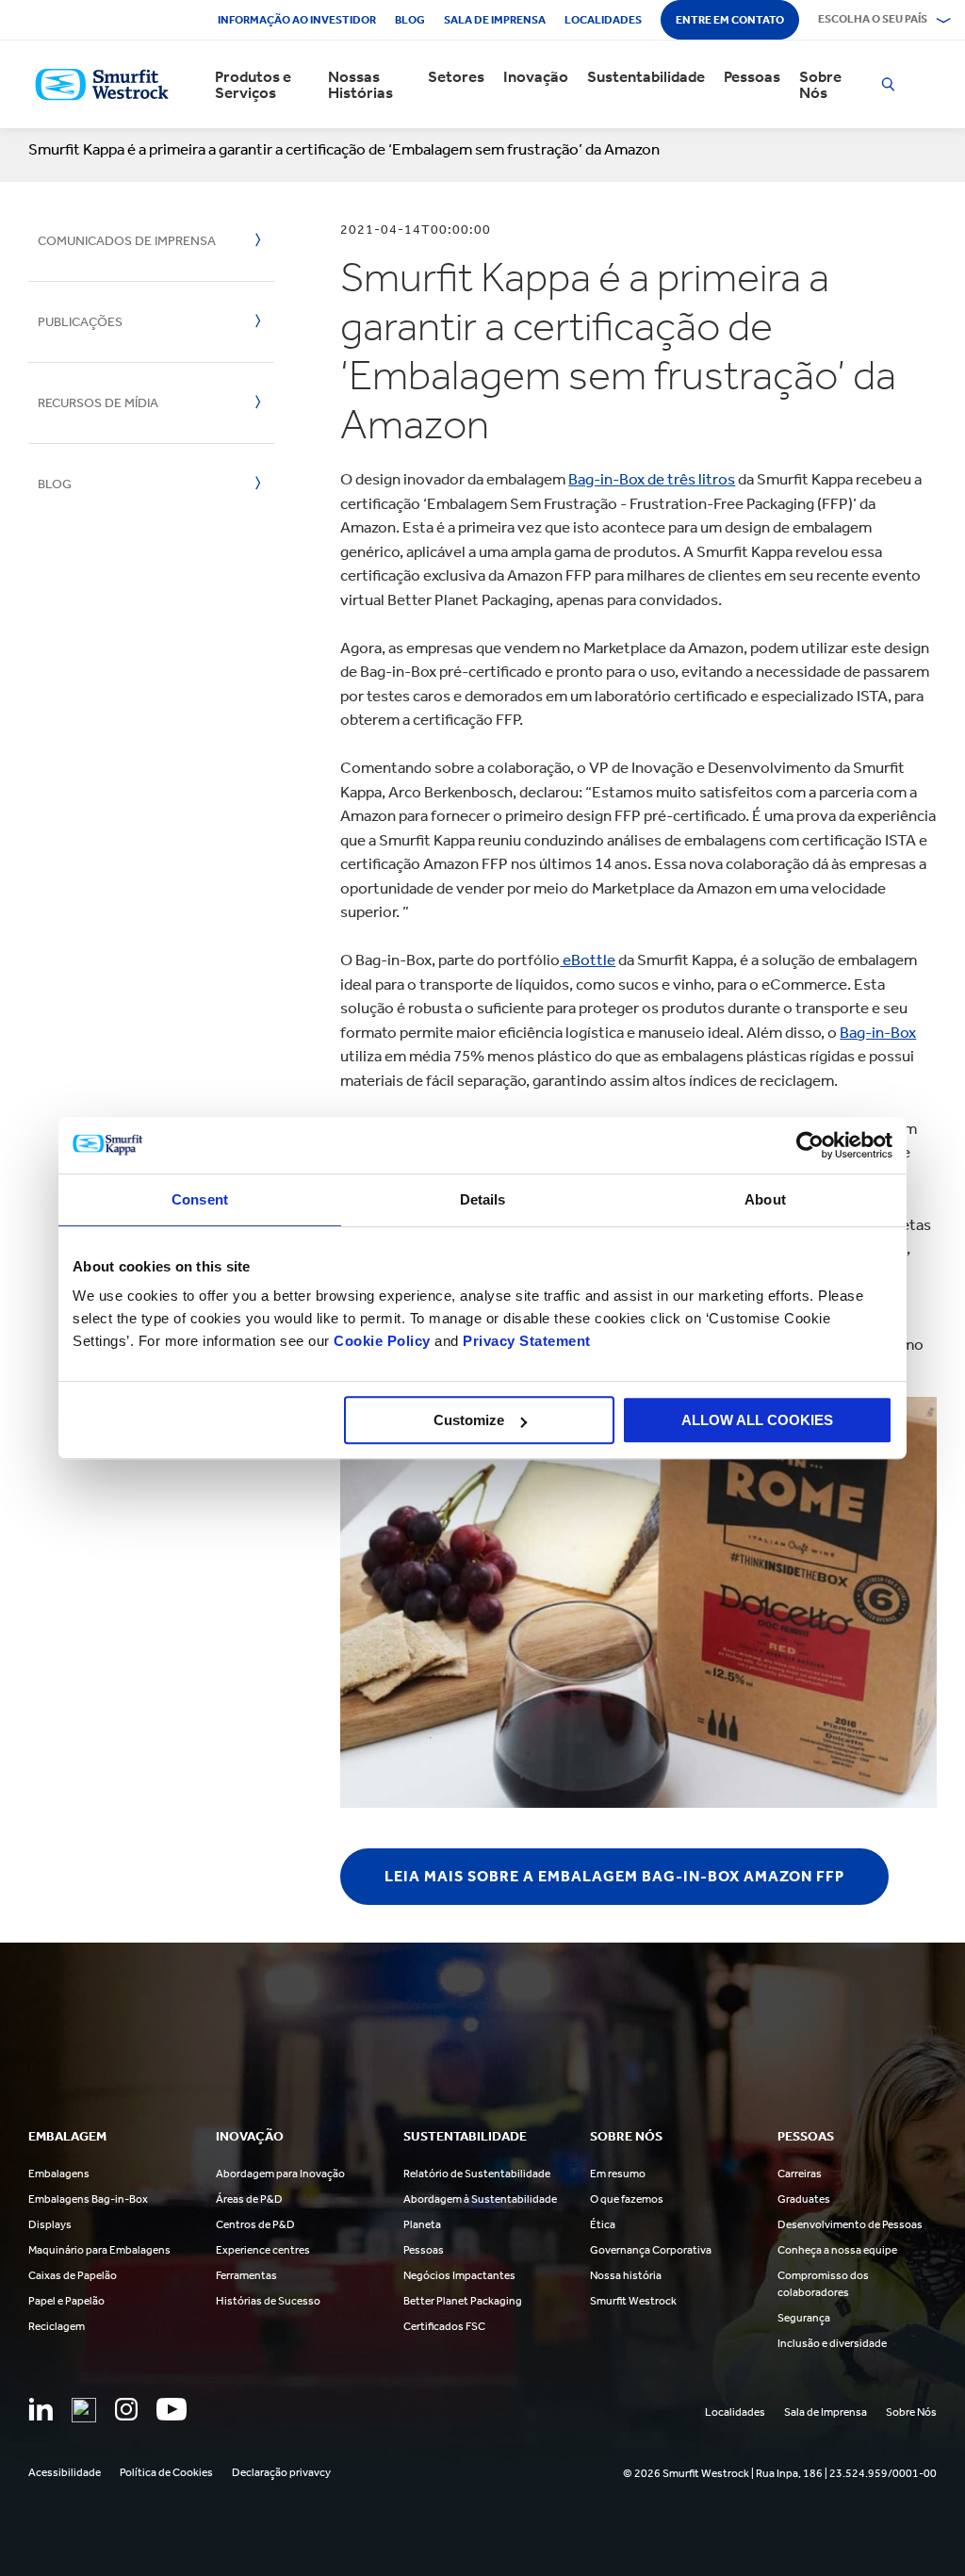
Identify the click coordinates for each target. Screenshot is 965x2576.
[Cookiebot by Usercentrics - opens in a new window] (810, 1145)
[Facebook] (84, 2410)
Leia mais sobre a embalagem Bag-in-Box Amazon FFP (614, 1876)
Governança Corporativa (651, 2250)
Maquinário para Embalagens (99, 2250)
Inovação (536, 77)
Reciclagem (57, 2326)
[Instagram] (126, 2409)
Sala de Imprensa (495, 20)
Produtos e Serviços (253, 85)
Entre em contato (730, 20)
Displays (50, 2224)
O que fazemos (627, 2199)
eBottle (588, 960)
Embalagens (59, 2174)
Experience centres (263, 2250)
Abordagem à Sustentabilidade (480, 2199)
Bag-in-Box (878, 1032)
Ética (603, 2224)
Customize (469, 1420)
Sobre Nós (820, 85)
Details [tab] (483, 1199)
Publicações (80, 322)
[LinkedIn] (41, 2409)
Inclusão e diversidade (832, 2343)
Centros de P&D (255, 2224)
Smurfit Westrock (633, 2301)
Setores (456, 77)
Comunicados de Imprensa (127, 241)
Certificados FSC (444, 2326)
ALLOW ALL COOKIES (757, 1420)
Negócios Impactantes (459, 2275)
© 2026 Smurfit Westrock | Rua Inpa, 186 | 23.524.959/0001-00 (780, 2473)
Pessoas (752, 77)
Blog (410, 20)
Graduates (804, 2199)
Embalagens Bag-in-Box (88, 2199)
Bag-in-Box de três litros (652, 479)
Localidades (603, 20)
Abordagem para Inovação (280, 2174)
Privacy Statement (525, 1341)
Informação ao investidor (297, 20)
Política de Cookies (166, 2472)
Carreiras (800, 2174)
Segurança (804, 2318)
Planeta (422, 2224)
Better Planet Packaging (463, 2301)
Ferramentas (246, 2275)
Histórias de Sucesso (268, 2301)
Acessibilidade (65, 2472)
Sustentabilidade (646, 77)
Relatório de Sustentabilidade (477, 2174)
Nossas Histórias (360, 85)
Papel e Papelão (66, 2301)
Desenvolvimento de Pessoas (850, 2224)
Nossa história (626, 2275)
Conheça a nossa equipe (837, 2250)
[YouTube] (172, 2409)
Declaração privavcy (281, 2472)
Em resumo (618, 2174)
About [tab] (765, 1199)
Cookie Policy (382, 1341)
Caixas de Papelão (73, 2275)
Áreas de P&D (249, 2199)
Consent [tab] (200, 1199)
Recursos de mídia (98, 403)
